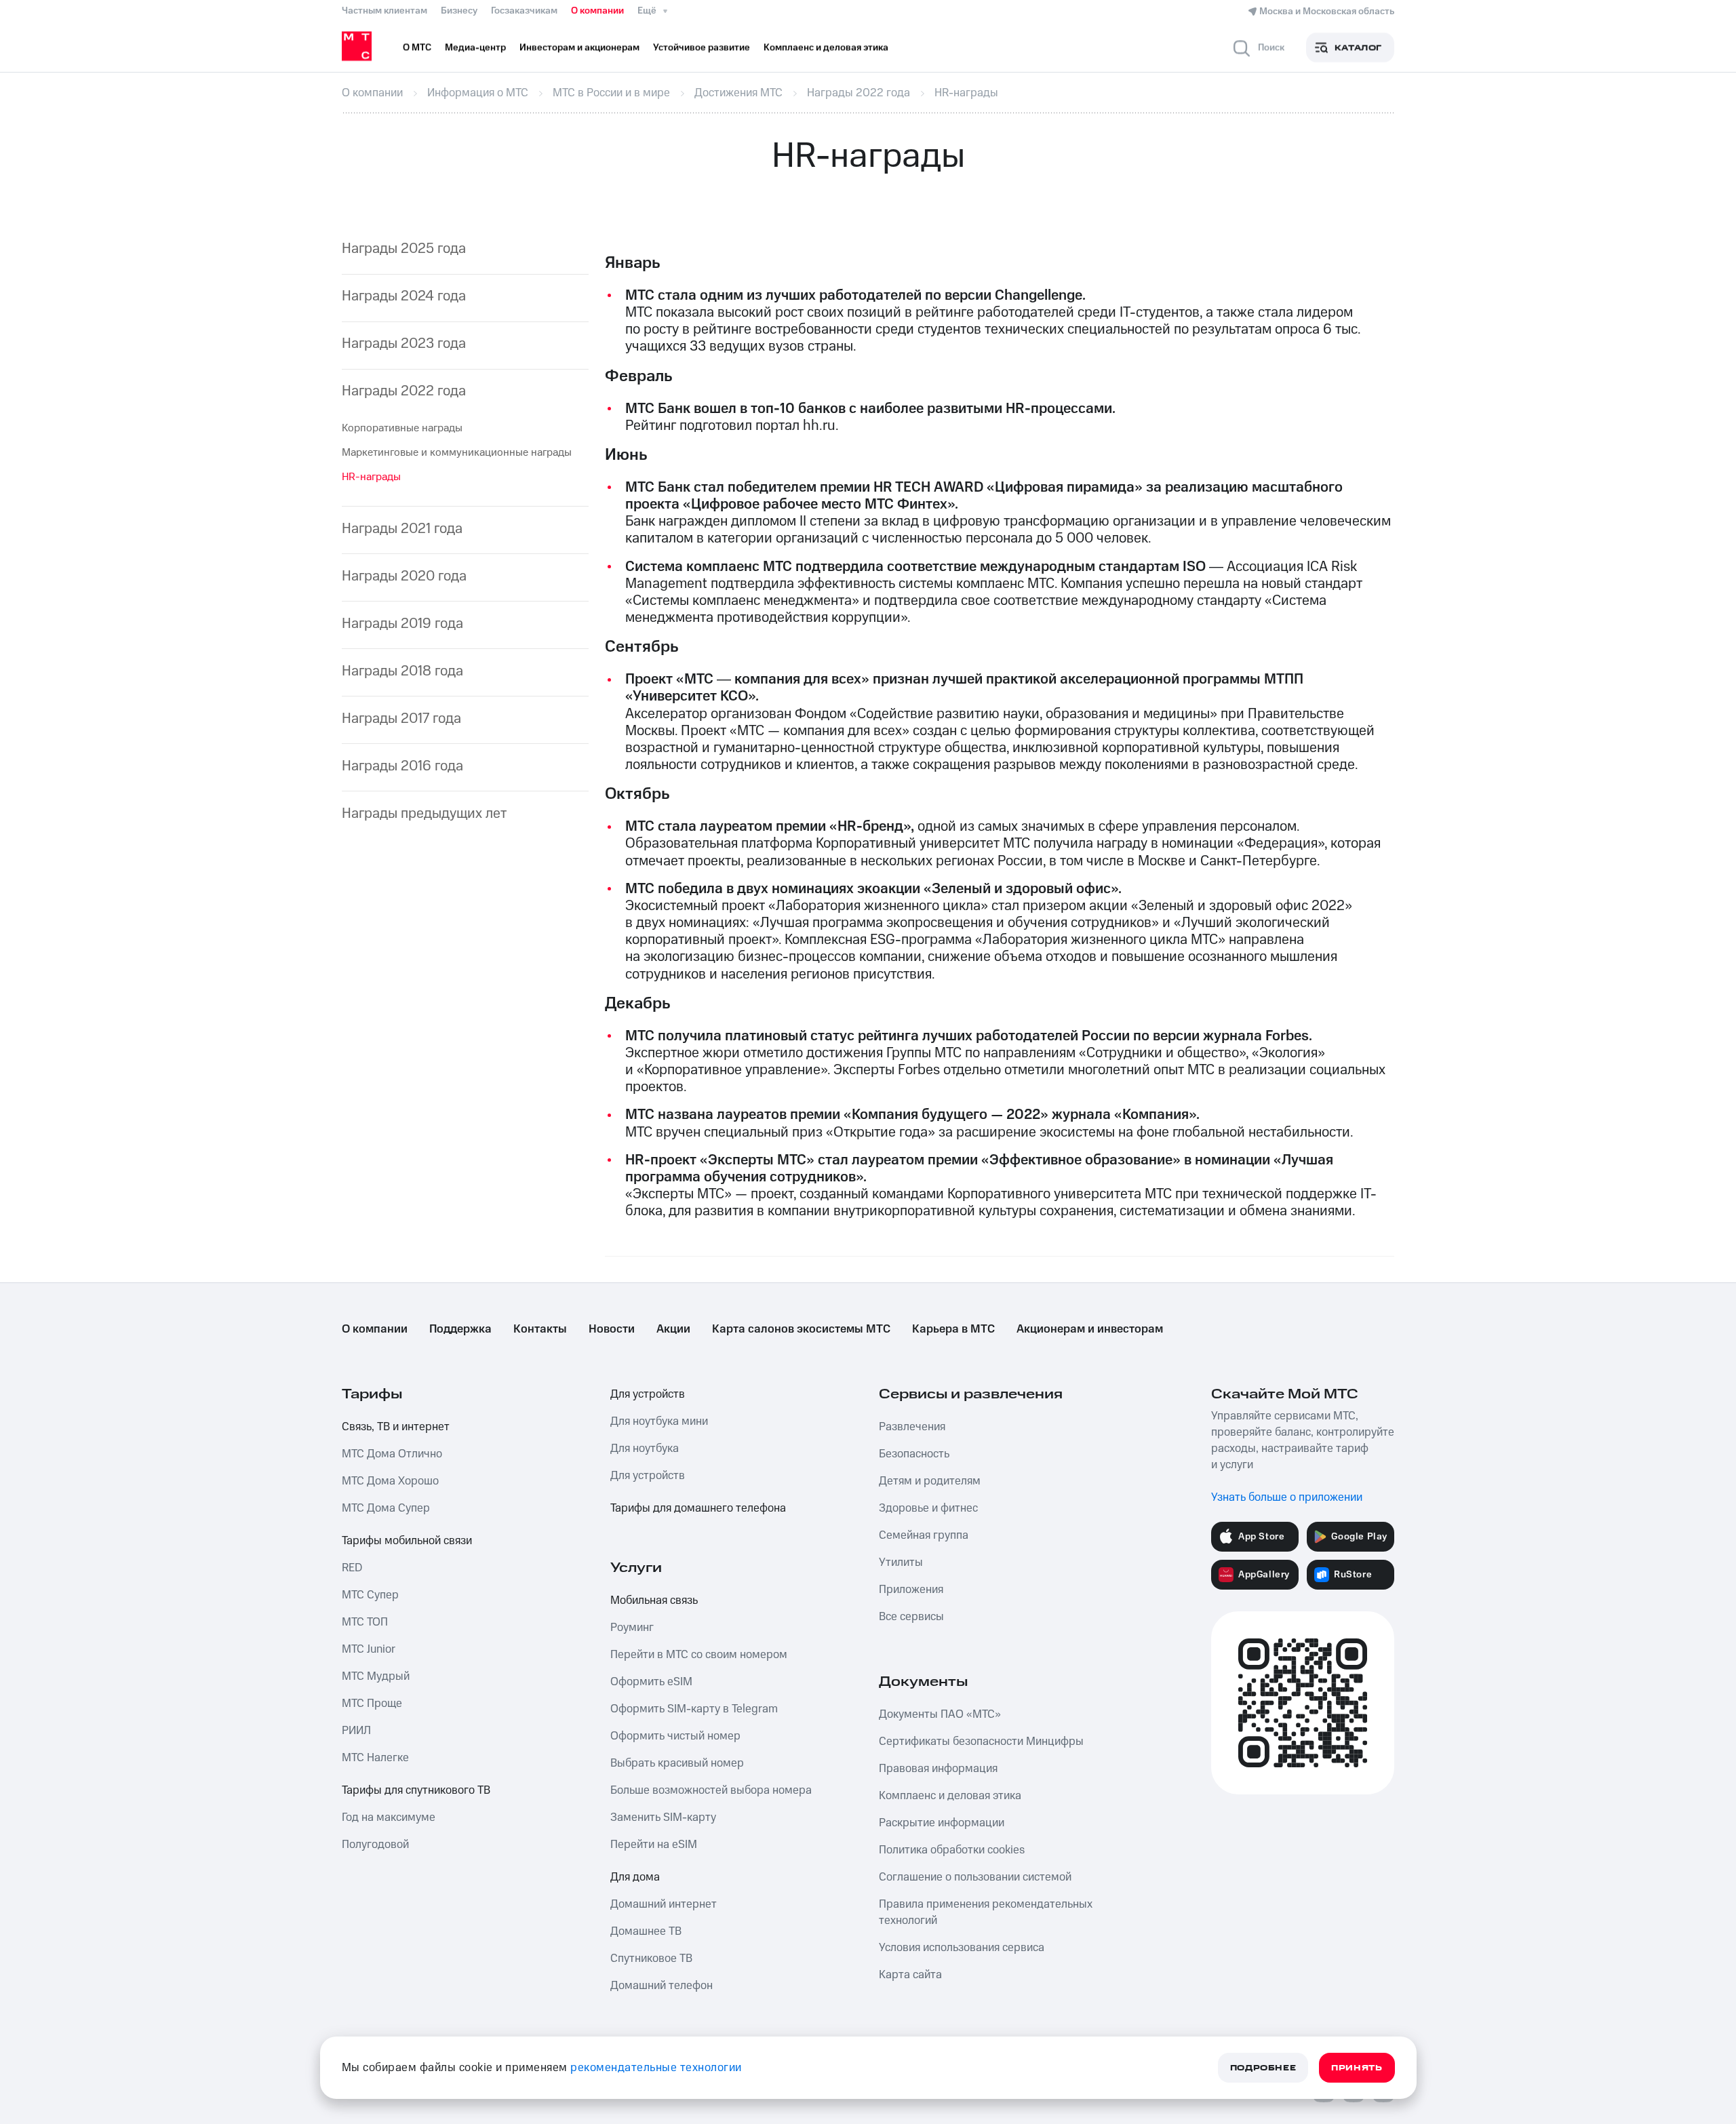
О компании (597, 11)
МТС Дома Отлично (392, 1454)
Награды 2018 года (402, 671)
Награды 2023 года (404, 343)
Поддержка (460, 1329)
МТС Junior (369, 1649)
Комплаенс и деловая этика (950, 1796)
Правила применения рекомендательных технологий (986, 1912)
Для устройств (648, 1394)
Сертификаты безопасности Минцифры (981, 1742)
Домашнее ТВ (646, 1931)
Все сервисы (911, 1617)
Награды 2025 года (404, 249)
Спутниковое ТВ (651, 1959)
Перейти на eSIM (654, 1845)
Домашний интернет (664, 1904)
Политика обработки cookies (952, 1850)
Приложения (911, 1590)
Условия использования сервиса (962, 1948)
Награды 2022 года (404, 391)
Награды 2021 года (402, 529)
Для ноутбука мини (659, 1421)
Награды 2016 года (402, 766)
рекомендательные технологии (656, 2068)
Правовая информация (938, 1769)
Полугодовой (375, 1845)
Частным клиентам (384, 11)
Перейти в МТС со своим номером (699, 1655)
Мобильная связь (654, 1600)
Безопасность (914, 1454)
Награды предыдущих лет (424, 813)
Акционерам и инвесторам (1090, 1329)
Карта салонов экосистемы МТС (801, 1329)
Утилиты (901, 1562)
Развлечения (912, 1427)
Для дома (635, 1877)
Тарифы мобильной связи (407, 1541)
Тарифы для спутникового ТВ (416, 1790)
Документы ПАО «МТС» (940, 1714)
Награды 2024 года (404, 296)
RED (352, 1568)
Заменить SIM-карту (663, 1817)
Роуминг (632, 1628)
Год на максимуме (389, 1817)
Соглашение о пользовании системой (975, 1877)
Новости (612, 1329)
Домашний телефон (662, 1986)
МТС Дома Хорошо (390, 1481)
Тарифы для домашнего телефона (698, 1508)
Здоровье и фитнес (928, 1508)
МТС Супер (370, 1595)
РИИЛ (356, 1731)
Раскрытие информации (942, 1823)
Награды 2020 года (404, 576)
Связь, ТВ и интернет (396, 1427)
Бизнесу (459, 11)
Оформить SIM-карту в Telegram (694, 1709)
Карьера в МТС (953, 1329)
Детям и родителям (930, 1481)
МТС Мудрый (376, 1676)
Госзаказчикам (524, 11)
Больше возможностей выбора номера (711, 1790)
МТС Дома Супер (386, 1508)
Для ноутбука (645, 1449)
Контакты (540, 1329)
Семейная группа (924, 1535)
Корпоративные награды (402, 428)
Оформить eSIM (651, 1682)
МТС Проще (372, 1704)
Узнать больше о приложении (1287, 1497)
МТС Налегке (375, 1758)
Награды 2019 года (402, 624)
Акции (673, 1329)
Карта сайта (910, 1975)
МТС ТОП (365, 1622)
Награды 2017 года (401, 719)
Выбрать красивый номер (677, 1763)
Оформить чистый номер (675, 1736)
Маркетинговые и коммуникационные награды (457, 452)
